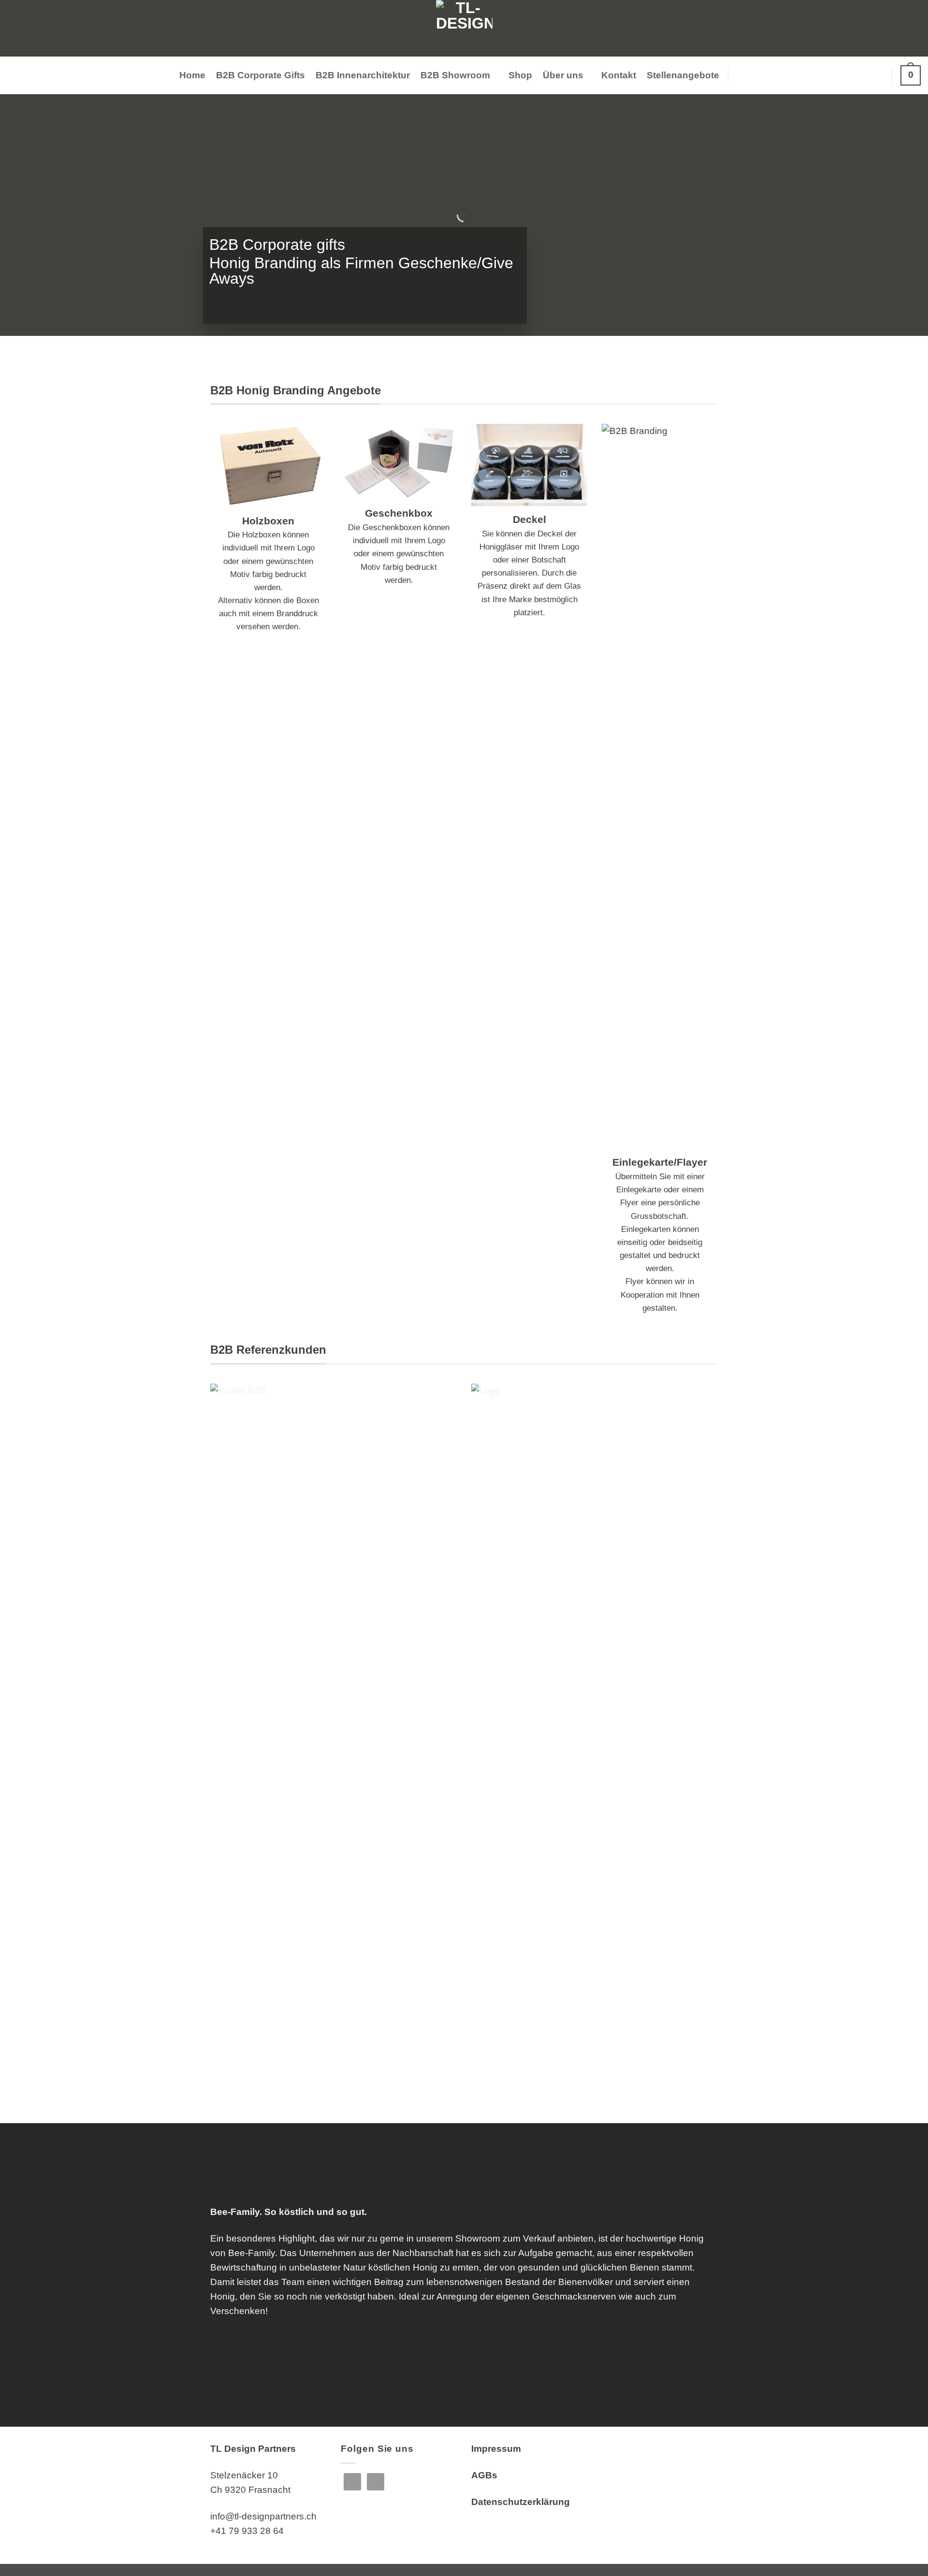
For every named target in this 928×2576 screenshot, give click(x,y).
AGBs (484, 2475)
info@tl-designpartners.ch (263, 2516)
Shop (520, 75)
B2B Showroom (455, 75)
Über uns (563, 75)
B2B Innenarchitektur (363, 75)
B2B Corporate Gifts (261, 75)
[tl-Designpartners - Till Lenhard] (464, 28)
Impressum (496, 2449)
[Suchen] (743, 75)
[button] (877, 75)
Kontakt (619, 75)
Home (192, 75)
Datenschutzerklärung (521, 2502)
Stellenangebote (683, 75)
